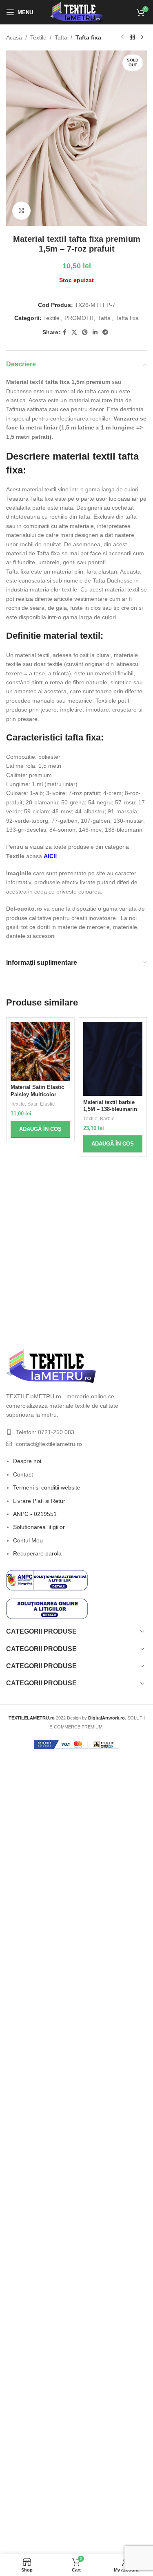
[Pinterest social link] (85, 332)
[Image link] (51, 1366)
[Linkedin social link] (95, 332)
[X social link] (74, 332)
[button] (40, 1129)
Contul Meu (28, 1540)
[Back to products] (132, 37)
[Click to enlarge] (21, 211)
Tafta (61, 37)
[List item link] (76, 1432)
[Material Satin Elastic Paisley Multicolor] (40, 1051)
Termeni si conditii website (47, 1487)
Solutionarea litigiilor (39, 1527)
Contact (23, 1474)
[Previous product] (122, 37)
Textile (38, 37)
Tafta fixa (88, 37)
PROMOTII (79, 318)
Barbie (107, 1119)
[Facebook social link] (65, 332)
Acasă (14, 37)
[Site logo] (76, 12)
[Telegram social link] (105, 332)
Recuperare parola (37, 1553)
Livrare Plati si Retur (39, 1501)
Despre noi (27, 1461)
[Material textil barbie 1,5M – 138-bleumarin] (113, 1059)
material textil (72, 636)
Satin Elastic (41, 1104)
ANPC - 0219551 (35, 1514)
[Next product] (142, 37)
